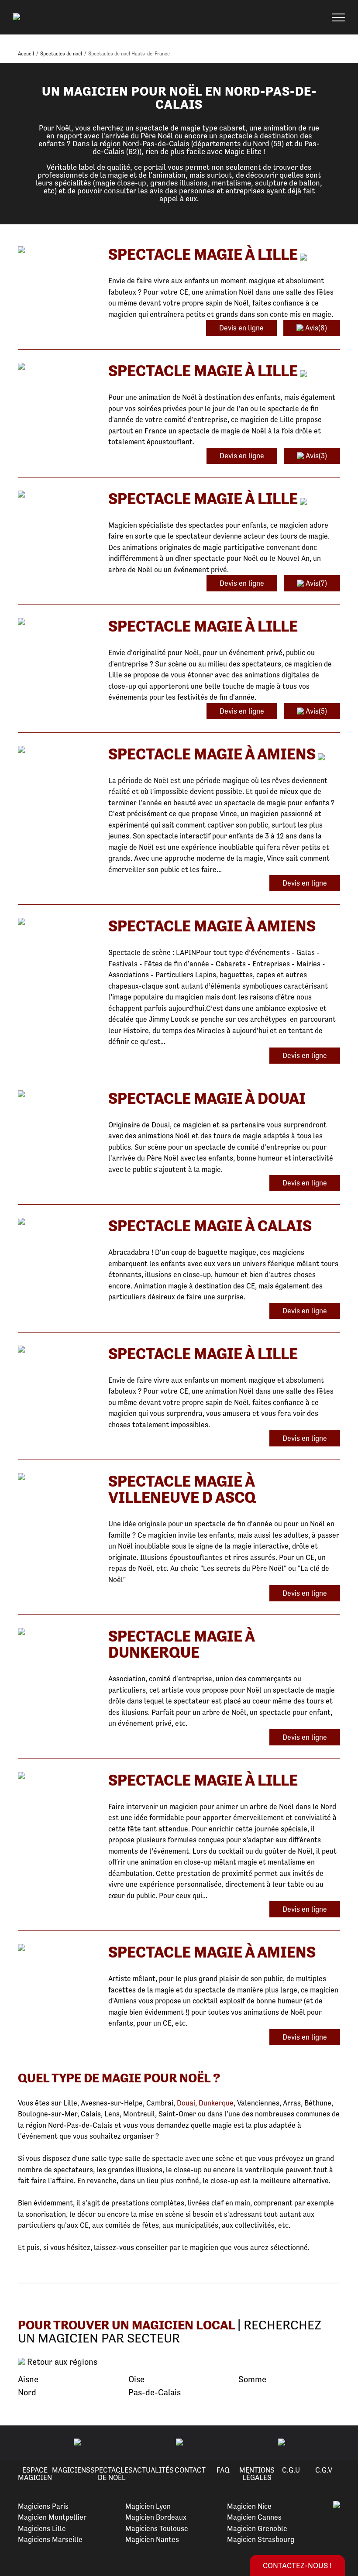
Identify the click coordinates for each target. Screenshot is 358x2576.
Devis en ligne (241, 328)
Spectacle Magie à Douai (207, 1098)
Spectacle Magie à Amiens (212, 754)
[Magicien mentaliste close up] (57, 1776)
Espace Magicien (35, 2474)
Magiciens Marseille (50, 2539)
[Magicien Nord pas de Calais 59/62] (57, 1632)
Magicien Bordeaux (156, 2517)
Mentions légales (257, 2474)
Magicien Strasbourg (261, 2539)
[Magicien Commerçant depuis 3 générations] (57, 1948)
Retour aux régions (61, 2362)
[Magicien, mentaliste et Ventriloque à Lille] (57, 1477)
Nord (27, 2392)
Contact (190, 2470)
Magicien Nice (249, 2506)
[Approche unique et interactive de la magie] (57, 1094)
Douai (186, 2103)
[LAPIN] (57, 922)
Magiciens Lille (42, 2528)
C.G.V (324, 2470)
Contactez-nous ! (297, 2565)
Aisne (28, 2379)
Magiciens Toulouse (157, 2528)
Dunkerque (216, 2103)
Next (341, 2442)
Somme (252, 2379)
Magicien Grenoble (257, 2528)
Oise (136, 2379)
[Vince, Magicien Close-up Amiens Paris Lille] (57, 750)
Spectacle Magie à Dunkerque (181, 1644)
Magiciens (71, 2470)
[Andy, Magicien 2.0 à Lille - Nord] (57, 250)
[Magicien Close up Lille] (57, 1350)
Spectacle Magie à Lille (203, 254)
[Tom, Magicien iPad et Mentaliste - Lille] (57, 622)
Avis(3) (315, 456)
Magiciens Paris (43, 2506)
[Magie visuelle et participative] (57, 495)
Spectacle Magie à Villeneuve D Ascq (182, 1489)
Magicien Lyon (148, 2506)
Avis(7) (315, 583)
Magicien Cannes (254, 2517)
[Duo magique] (57, 1222)
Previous (17, 2442)
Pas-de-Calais (155, 2392)
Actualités (153, 2470)
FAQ (223, 2470)
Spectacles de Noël (112, 2474)
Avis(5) (315, 711)
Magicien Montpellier (52, 2517)
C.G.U (291, 2470)
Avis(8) (315, 328)
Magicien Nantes (152, 2539)
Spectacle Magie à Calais (210, 1226)
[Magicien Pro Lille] (57, 367)
